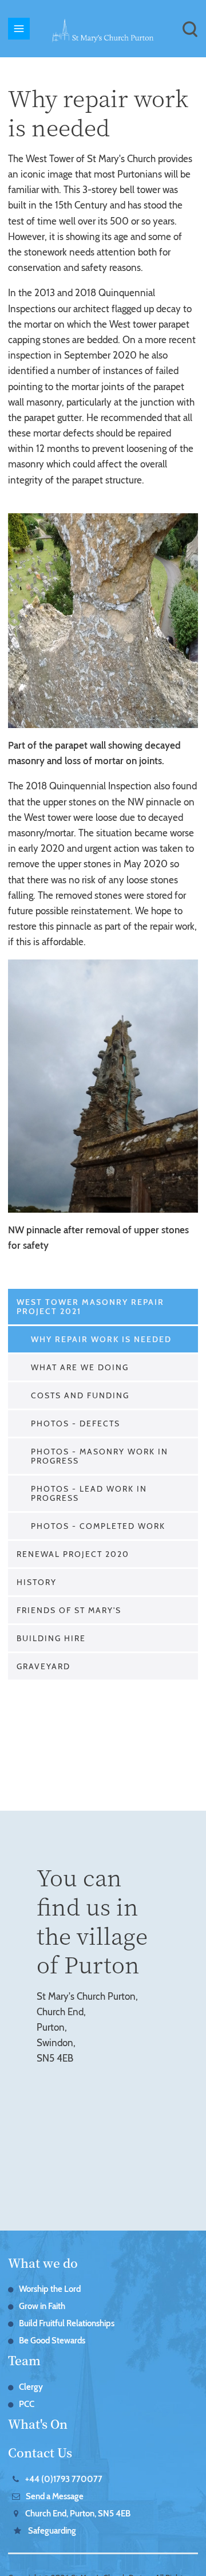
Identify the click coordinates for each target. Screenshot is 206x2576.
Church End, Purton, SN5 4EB (78, 2514)
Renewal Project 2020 (73, 1554)
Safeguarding (52, 2531)
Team (24, 2360)
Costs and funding (80, 1395)
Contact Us (40, 2452)
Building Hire (51, 1638)
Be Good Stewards (52, 2341)
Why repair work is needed (101, 1339)
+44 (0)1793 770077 (64, 2479)
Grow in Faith (42, 2306)
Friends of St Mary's (69, 1610)
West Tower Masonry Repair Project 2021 (90, 1307)
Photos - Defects (76, 1423)
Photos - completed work (98, 1526)
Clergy (31, 2387)
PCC (27, 2404)
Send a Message (55, 2496)
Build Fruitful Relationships (67, 2323)
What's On (38, 2424)
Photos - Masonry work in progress (100, 1456)
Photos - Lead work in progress (89, 1493)
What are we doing (80, 1367)
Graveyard (43, 1666)
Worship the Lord (50, 2289)
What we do (43, 2263)
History (37, 1582)
